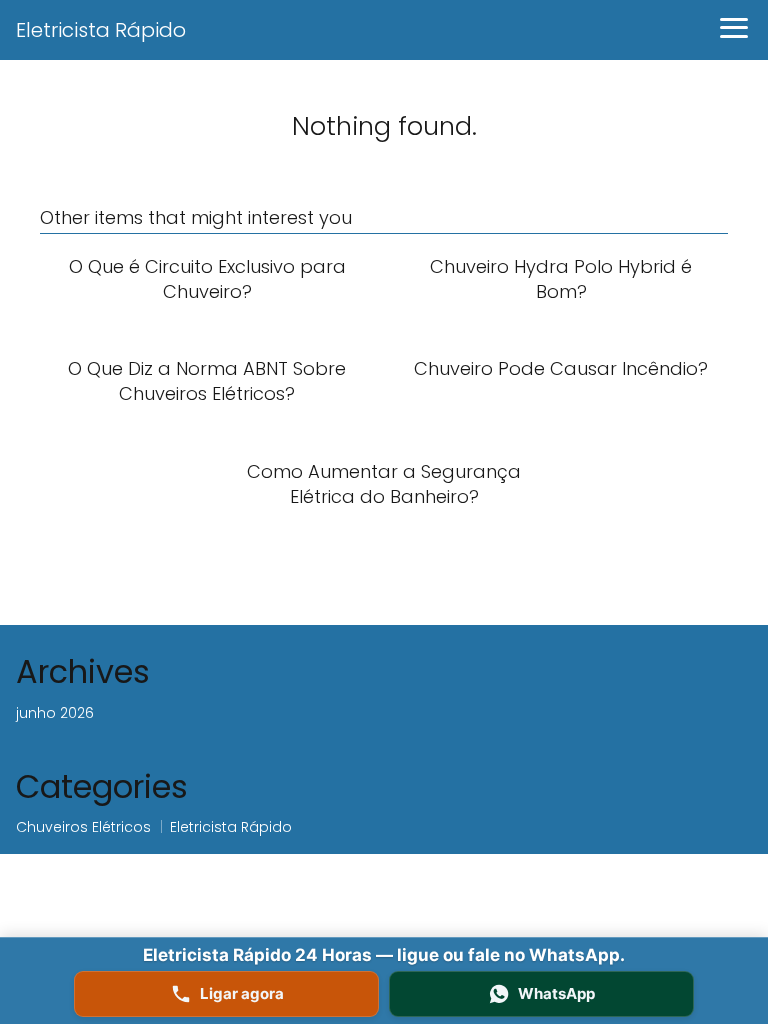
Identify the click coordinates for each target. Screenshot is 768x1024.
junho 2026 (55, 713)
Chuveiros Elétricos (83, 827)
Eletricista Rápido (101, 30)
